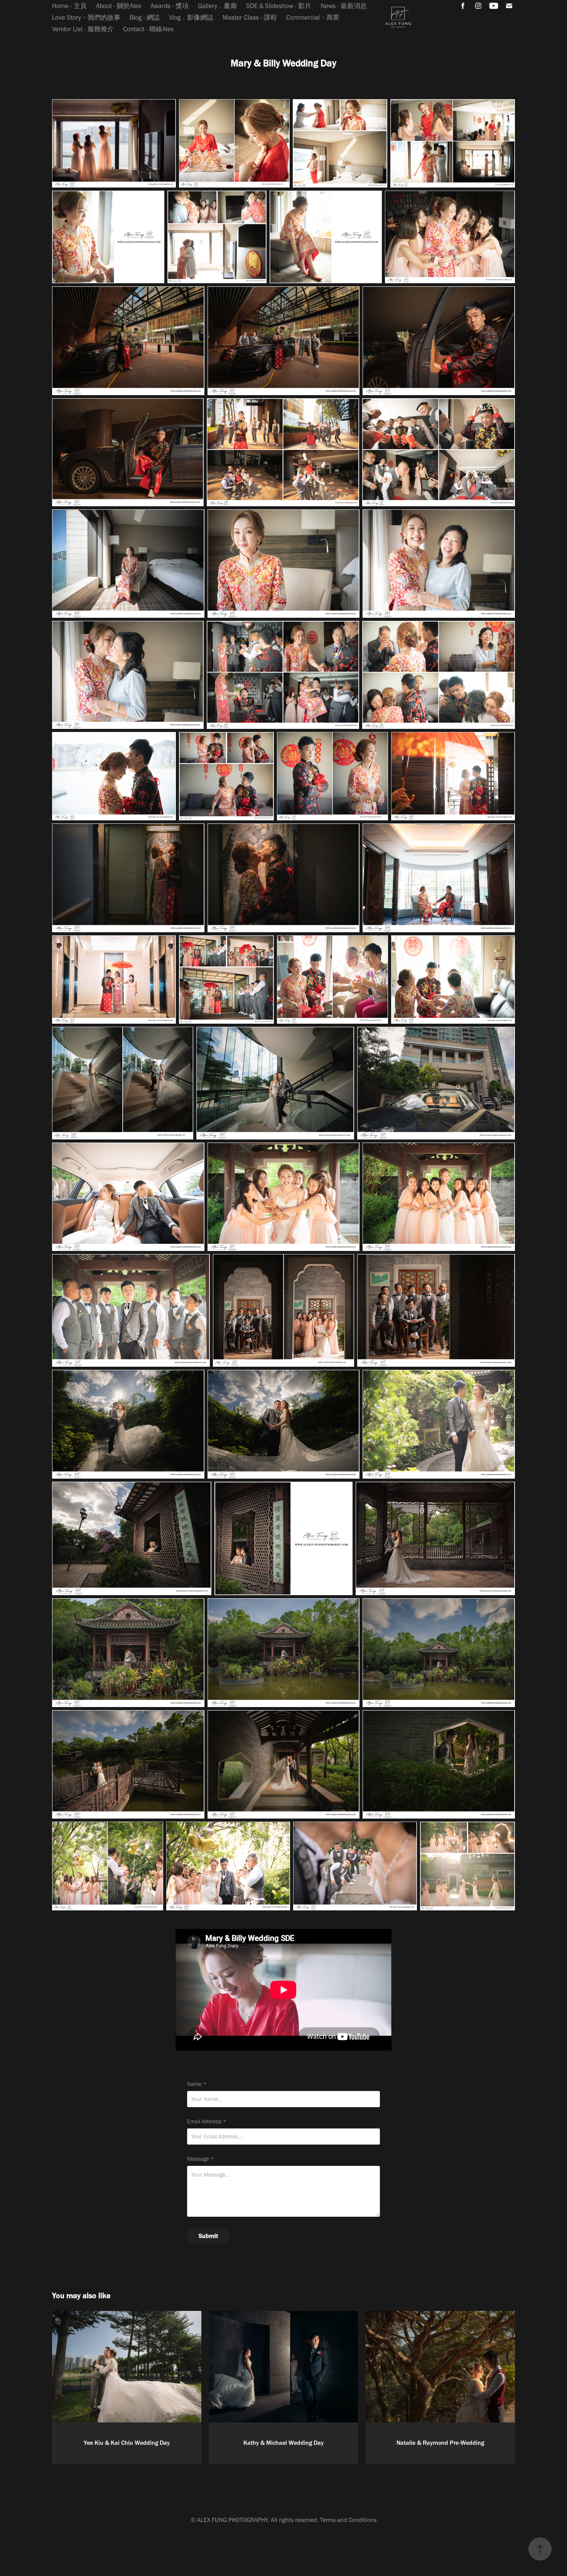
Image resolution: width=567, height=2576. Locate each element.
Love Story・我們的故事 (86, 17)
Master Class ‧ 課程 (250, 17)
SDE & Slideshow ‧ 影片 (279, 6)
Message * (201, 2159)
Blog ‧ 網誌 (145, 17)
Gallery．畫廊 (217, 6)
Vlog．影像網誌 (191, 17)
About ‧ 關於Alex (119, 6)
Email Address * (207, 2122)
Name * (197, 2084)
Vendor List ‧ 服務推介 (83, 29)
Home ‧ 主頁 (69, 6)
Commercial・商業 (313, 17)
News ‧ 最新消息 (344, 6)
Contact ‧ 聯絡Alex (148, 29)
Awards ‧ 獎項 (170, 6)
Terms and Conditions (348, 2520)
